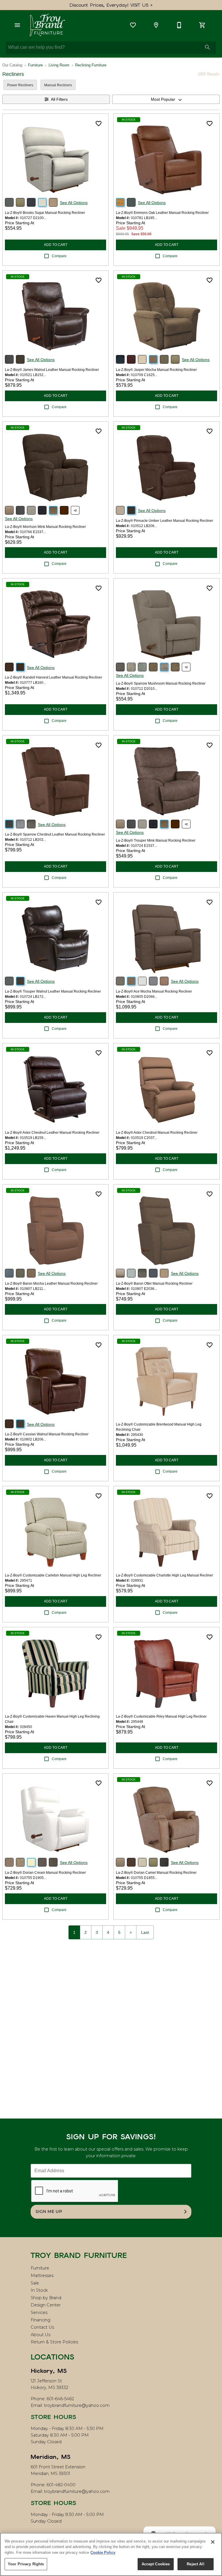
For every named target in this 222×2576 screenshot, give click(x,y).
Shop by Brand (46, 2298)
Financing (40, 2320)
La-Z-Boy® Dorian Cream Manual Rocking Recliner (45, 1873)
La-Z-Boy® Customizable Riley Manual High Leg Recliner (161, 1716)
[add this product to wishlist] (99, 124)
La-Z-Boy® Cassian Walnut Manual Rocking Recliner (47, 1434)
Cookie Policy (103, 2552)
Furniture (35, 65)
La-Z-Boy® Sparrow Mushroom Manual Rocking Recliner (161, 683)
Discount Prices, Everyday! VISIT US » (111, 5)
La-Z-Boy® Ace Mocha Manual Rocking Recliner (154, 991)
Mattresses (42, 2276)
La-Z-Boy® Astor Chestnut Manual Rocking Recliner (157, 1133)
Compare (59, 256)
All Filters (59, 99)
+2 (75, 511)
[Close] (213, 2542)
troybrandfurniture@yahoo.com (77, 2405)
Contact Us (42, 2327)
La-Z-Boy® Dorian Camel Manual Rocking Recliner (156, 1873)
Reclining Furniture (91, 65)
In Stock (39, 2290)
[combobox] (166, 99)
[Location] (156, 25)
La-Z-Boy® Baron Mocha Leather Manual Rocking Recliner (51, 1284)
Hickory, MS (49, 2371)
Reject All (195, 2564)
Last (145, 1932)
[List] (133, 25)
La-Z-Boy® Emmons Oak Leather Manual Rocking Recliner (162, 213)
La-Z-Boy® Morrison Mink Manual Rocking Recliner (45, 527)
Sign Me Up (49, 2211)
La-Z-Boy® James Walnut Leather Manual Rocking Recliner (52, 370)
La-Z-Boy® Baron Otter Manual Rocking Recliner (154, 1284)
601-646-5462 (60, 2399)
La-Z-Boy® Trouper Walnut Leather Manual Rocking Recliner (53, 991)
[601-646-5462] (179, 25)
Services (39, 2312)
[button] (17, 25)
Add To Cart (56, 245)
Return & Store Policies (54, 2342)
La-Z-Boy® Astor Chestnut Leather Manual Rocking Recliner (52, 1133)
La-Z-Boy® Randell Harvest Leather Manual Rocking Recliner (53, 677)
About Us (40, 2335)
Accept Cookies (156, 2564)
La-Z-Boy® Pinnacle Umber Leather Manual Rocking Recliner (164, 521)
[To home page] (47, 25)
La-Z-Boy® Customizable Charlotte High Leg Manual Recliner (164, 1575)
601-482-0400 (61, 2485)
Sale (35, 2283)
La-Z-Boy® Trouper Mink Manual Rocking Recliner (156, 840)
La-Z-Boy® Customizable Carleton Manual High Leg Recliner (53, 1575)
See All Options (74, 203)
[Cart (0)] (202, 25)
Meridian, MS (51, 2457)
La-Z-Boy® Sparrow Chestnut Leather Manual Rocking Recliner (55, 834)
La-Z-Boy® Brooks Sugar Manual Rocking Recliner (45, 213)
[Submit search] (208, 47)
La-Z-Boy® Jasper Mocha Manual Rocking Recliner (156, 370)
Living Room (59, 65)
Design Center (46, 2305)
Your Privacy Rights (26, 2564)
